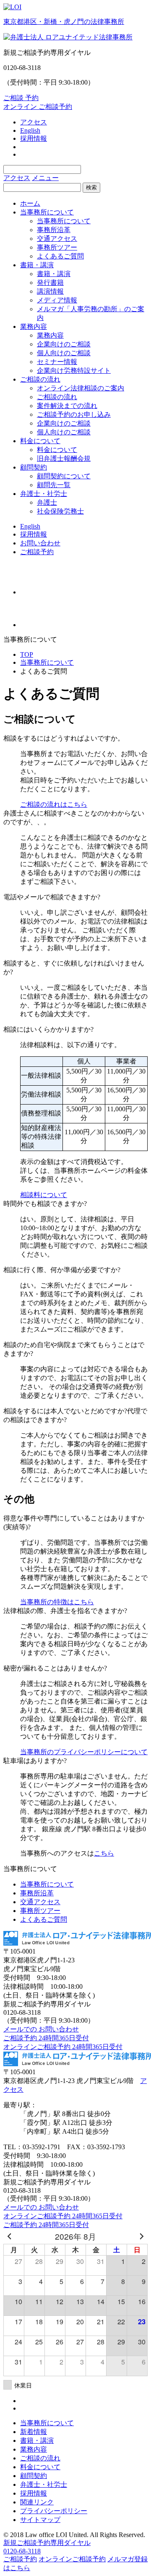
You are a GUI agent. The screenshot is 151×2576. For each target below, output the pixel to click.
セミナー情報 (57, 362)
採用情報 (34, 138)
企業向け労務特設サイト (74, 370)
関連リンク (37, 2502)
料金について (40, 441)
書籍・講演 (37, 265)
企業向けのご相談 (64, 344)
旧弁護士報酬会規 (64, 458)
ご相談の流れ (40, 379)
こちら (104, 1853)
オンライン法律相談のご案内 (81, 388)
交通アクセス (57, 239)
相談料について (44, 1195)
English (30, 130)
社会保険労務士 (60, 511)
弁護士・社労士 (44, 494)
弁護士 (47, 502)
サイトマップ (40, 2520)
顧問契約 (34, 467)
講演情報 (50, 291)
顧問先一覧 (54, 485)
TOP (27, 654)
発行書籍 (50, 283)
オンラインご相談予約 (72, 2559)
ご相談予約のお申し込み (74, 414)
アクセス (34, 122)
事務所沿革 (54, 230)
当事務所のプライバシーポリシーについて (84, 1752)
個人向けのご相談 (64, 353)
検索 (91, 187)
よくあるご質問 (60, 256)
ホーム (30, 203)
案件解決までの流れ (67, 406)
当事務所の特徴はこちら (57, 1602)
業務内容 (34, 327)
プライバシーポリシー (54, 2511)
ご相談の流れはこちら (54, 804)
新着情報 (34, 2432)
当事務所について (47, 212)
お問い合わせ (40, 543)
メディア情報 (57, 300)
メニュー (45, 178)
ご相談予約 (37, 552)
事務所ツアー (57, 247)
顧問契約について (64, 476)
